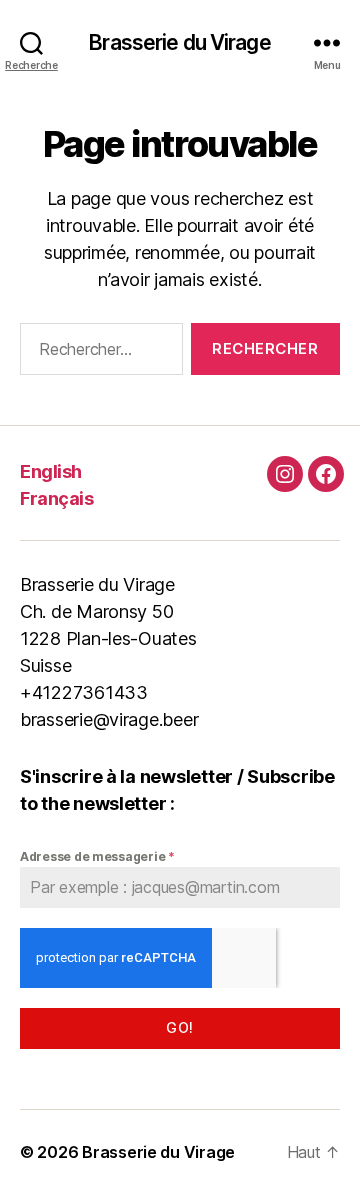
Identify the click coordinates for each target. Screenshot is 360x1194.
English (51, 471)
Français (56, 498)
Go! (179, 1027)
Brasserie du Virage (179, 42)
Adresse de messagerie (97, 856)
